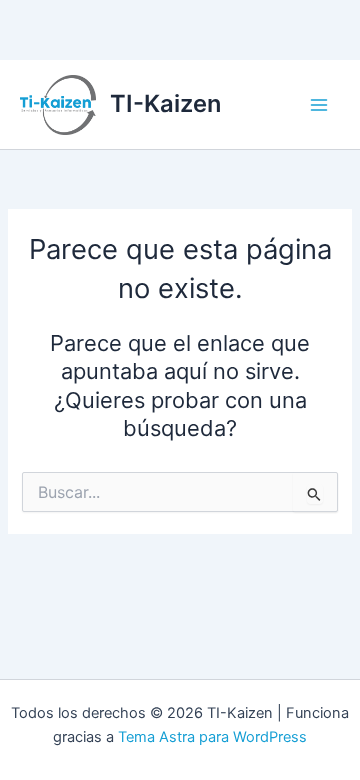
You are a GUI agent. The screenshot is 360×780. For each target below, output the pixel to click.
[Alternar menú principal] (319, 105)
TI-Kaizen (165, 103)
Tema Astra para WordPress (212, 737)
